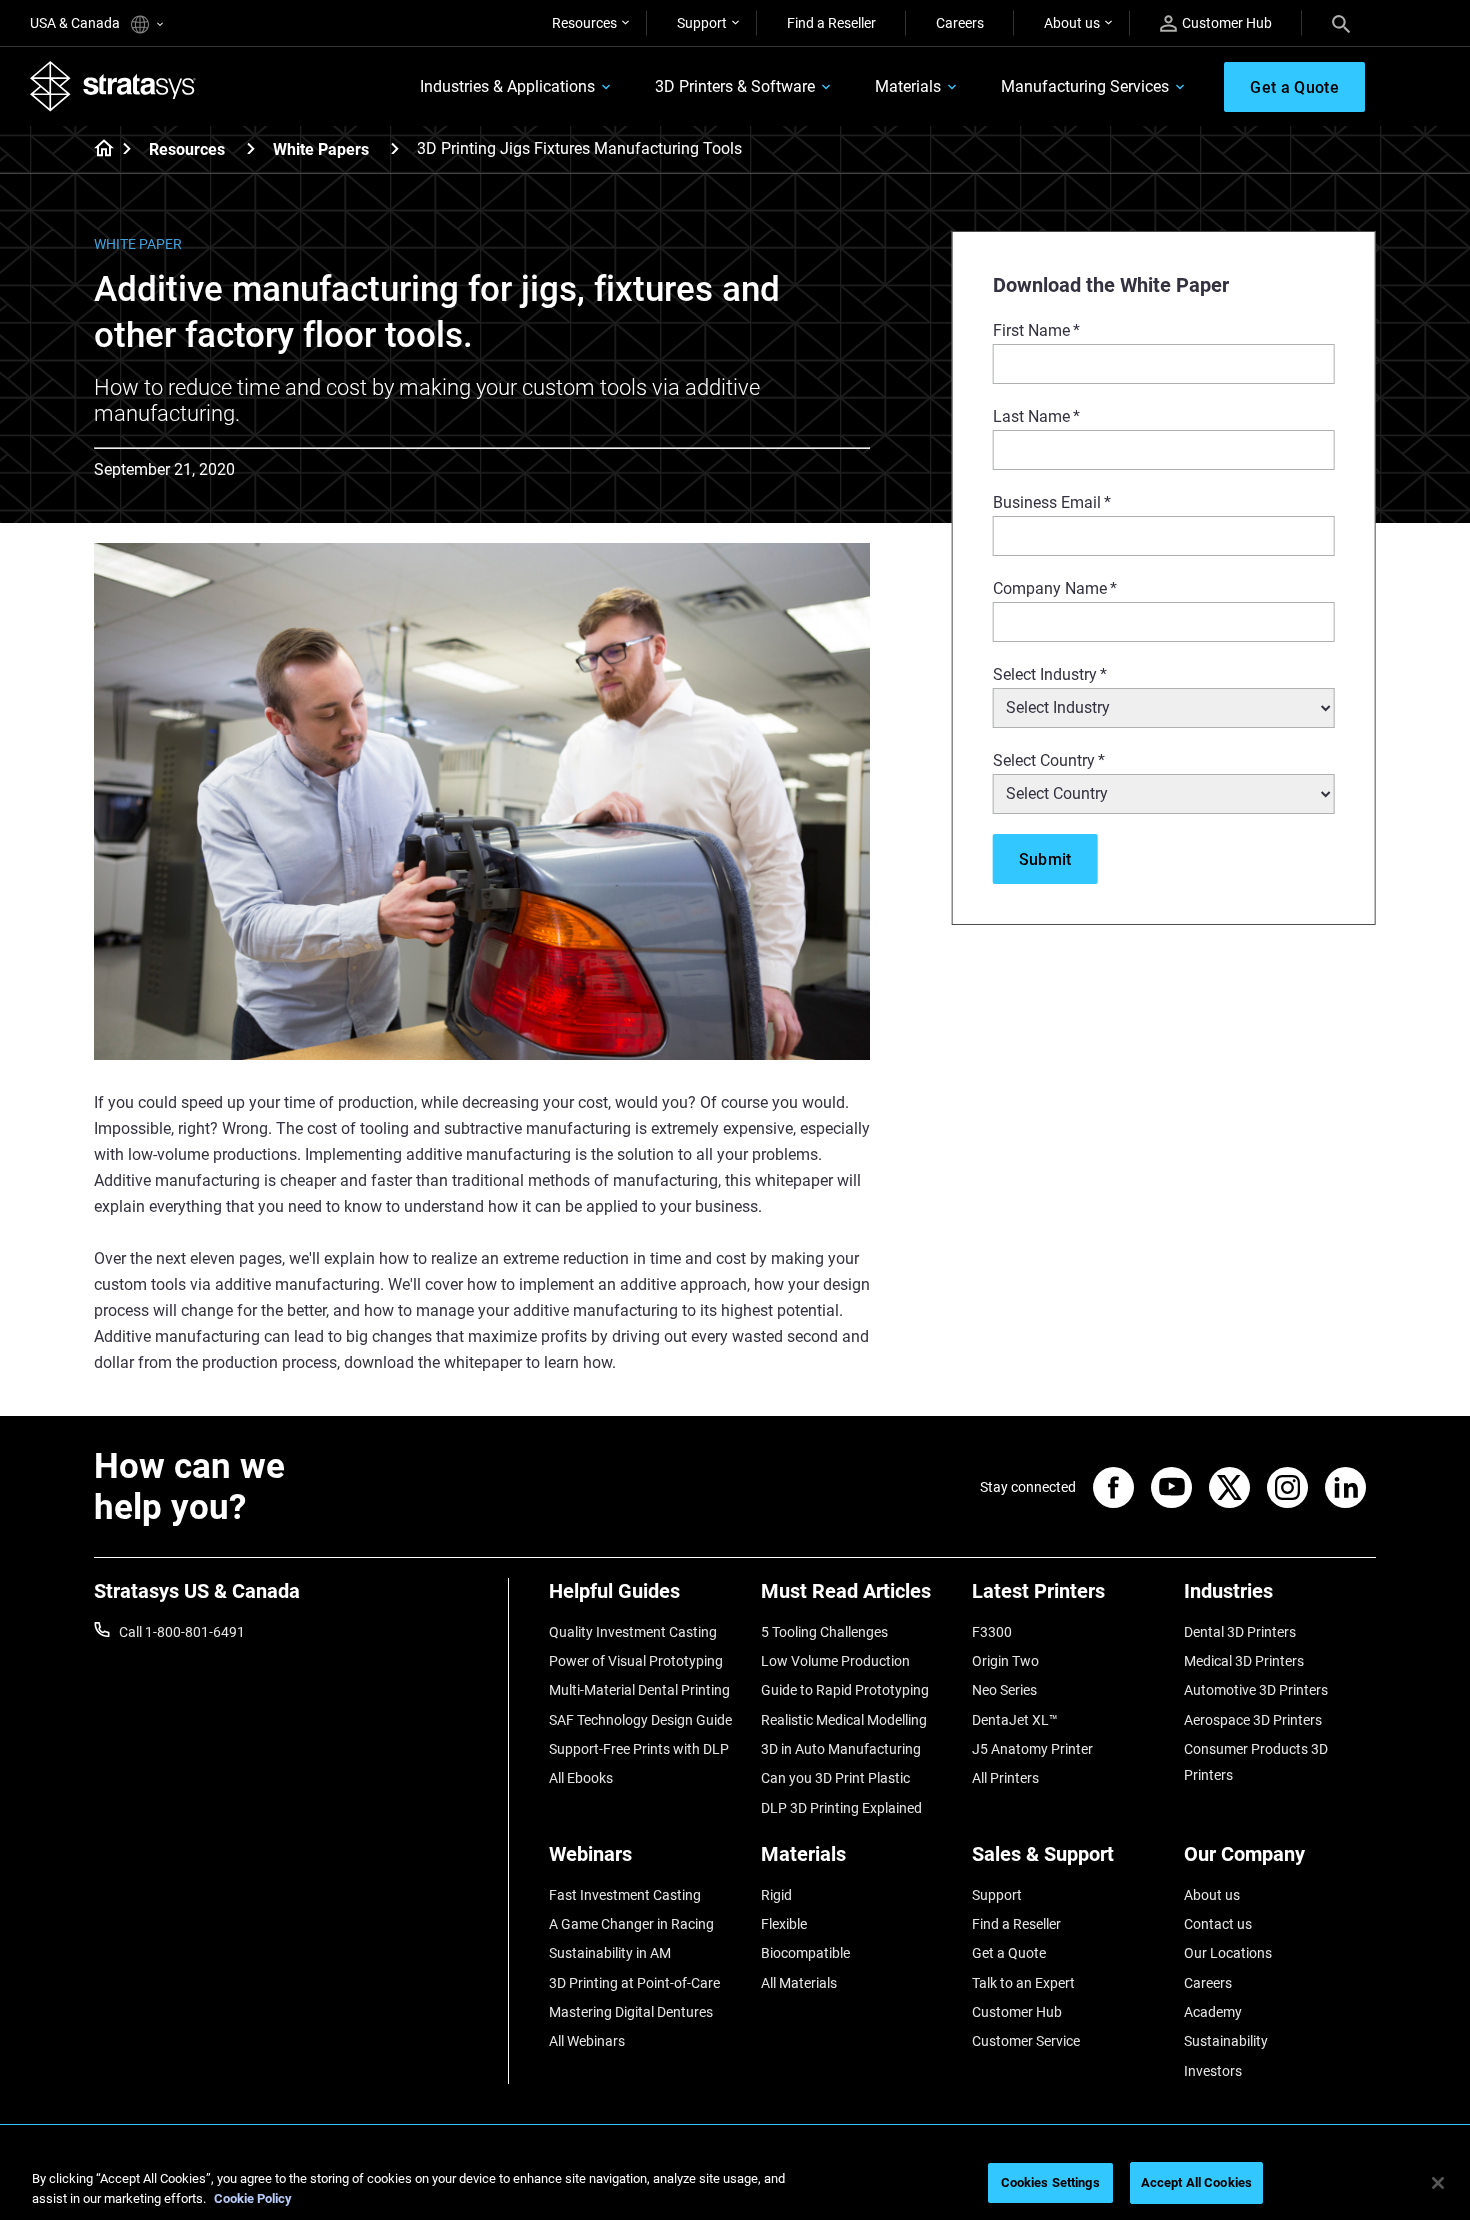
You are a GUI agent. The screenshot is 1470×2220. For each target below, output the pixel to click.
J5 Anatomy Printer (1032, 1749)
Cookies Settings (1050, 2182)
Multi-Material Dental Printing (639, 1690)
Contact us (1218, 1924)
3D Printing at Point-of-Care (634, 1983)
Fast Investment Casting (625, 1895)
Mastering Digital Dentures (631, 2012)
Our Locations (1228, 1953)
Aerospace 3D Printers (1253, 1720)
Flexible (784, 1924)
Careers (960, 23)
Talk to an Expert (1023, 1983)
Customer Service (1026, 2041)
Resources (584, 23)
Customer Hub (1227, 23)
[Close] (1438, 2183)
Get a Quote (1009, 1953)
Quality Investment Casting (633, 1632)
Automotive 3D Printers (1256, 1690)
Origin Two (1005, 1661)
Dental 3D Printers (1240, 1632)
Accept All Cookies (1196, 2182)
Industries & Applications (507, 86)
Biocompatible (805, 1953)
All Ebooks (581, 1778)
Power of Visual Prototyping (636, 1661)
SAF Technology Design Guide (640, 1720)
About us (1072, 23)
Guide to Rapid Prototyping (845, 1690)
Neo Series (1004, 1690)
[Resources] (251, 148)
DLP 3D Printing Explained (841, 1808)
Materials (908, 86)
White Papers (321, 149)
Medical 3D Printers (1244, 1661)
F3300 (992, 1632)
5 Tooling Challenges (824, 1632)
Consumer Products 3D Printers (1256, 1762)
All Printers (1005, 1778)
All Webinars (587, 2041)
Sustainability (1226, 2041)
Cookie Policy (253, 2198)
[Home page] (97, 150)
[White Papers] (395, 148)
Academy (1213, 2012)
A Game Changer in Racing (631, 1924)
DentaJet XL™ (1015, 1720)
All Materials (799, 1983)
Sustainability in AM (610, 1953)
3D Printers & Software (735, 86)
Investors (1213, 2071)
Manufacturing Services (1085, 86)
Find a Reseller (831, 23)
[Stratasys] (113, 86)
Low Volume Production (835, 1661)
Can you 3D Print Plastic (835, 1778)
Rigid (776, 1895)
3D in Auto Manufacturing (841, 1749)
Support (702, 23)
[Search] (1341, 23)
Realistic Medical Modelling (844, 1720)
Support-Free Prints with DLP (639, 1749)
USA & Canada (76, 23)
